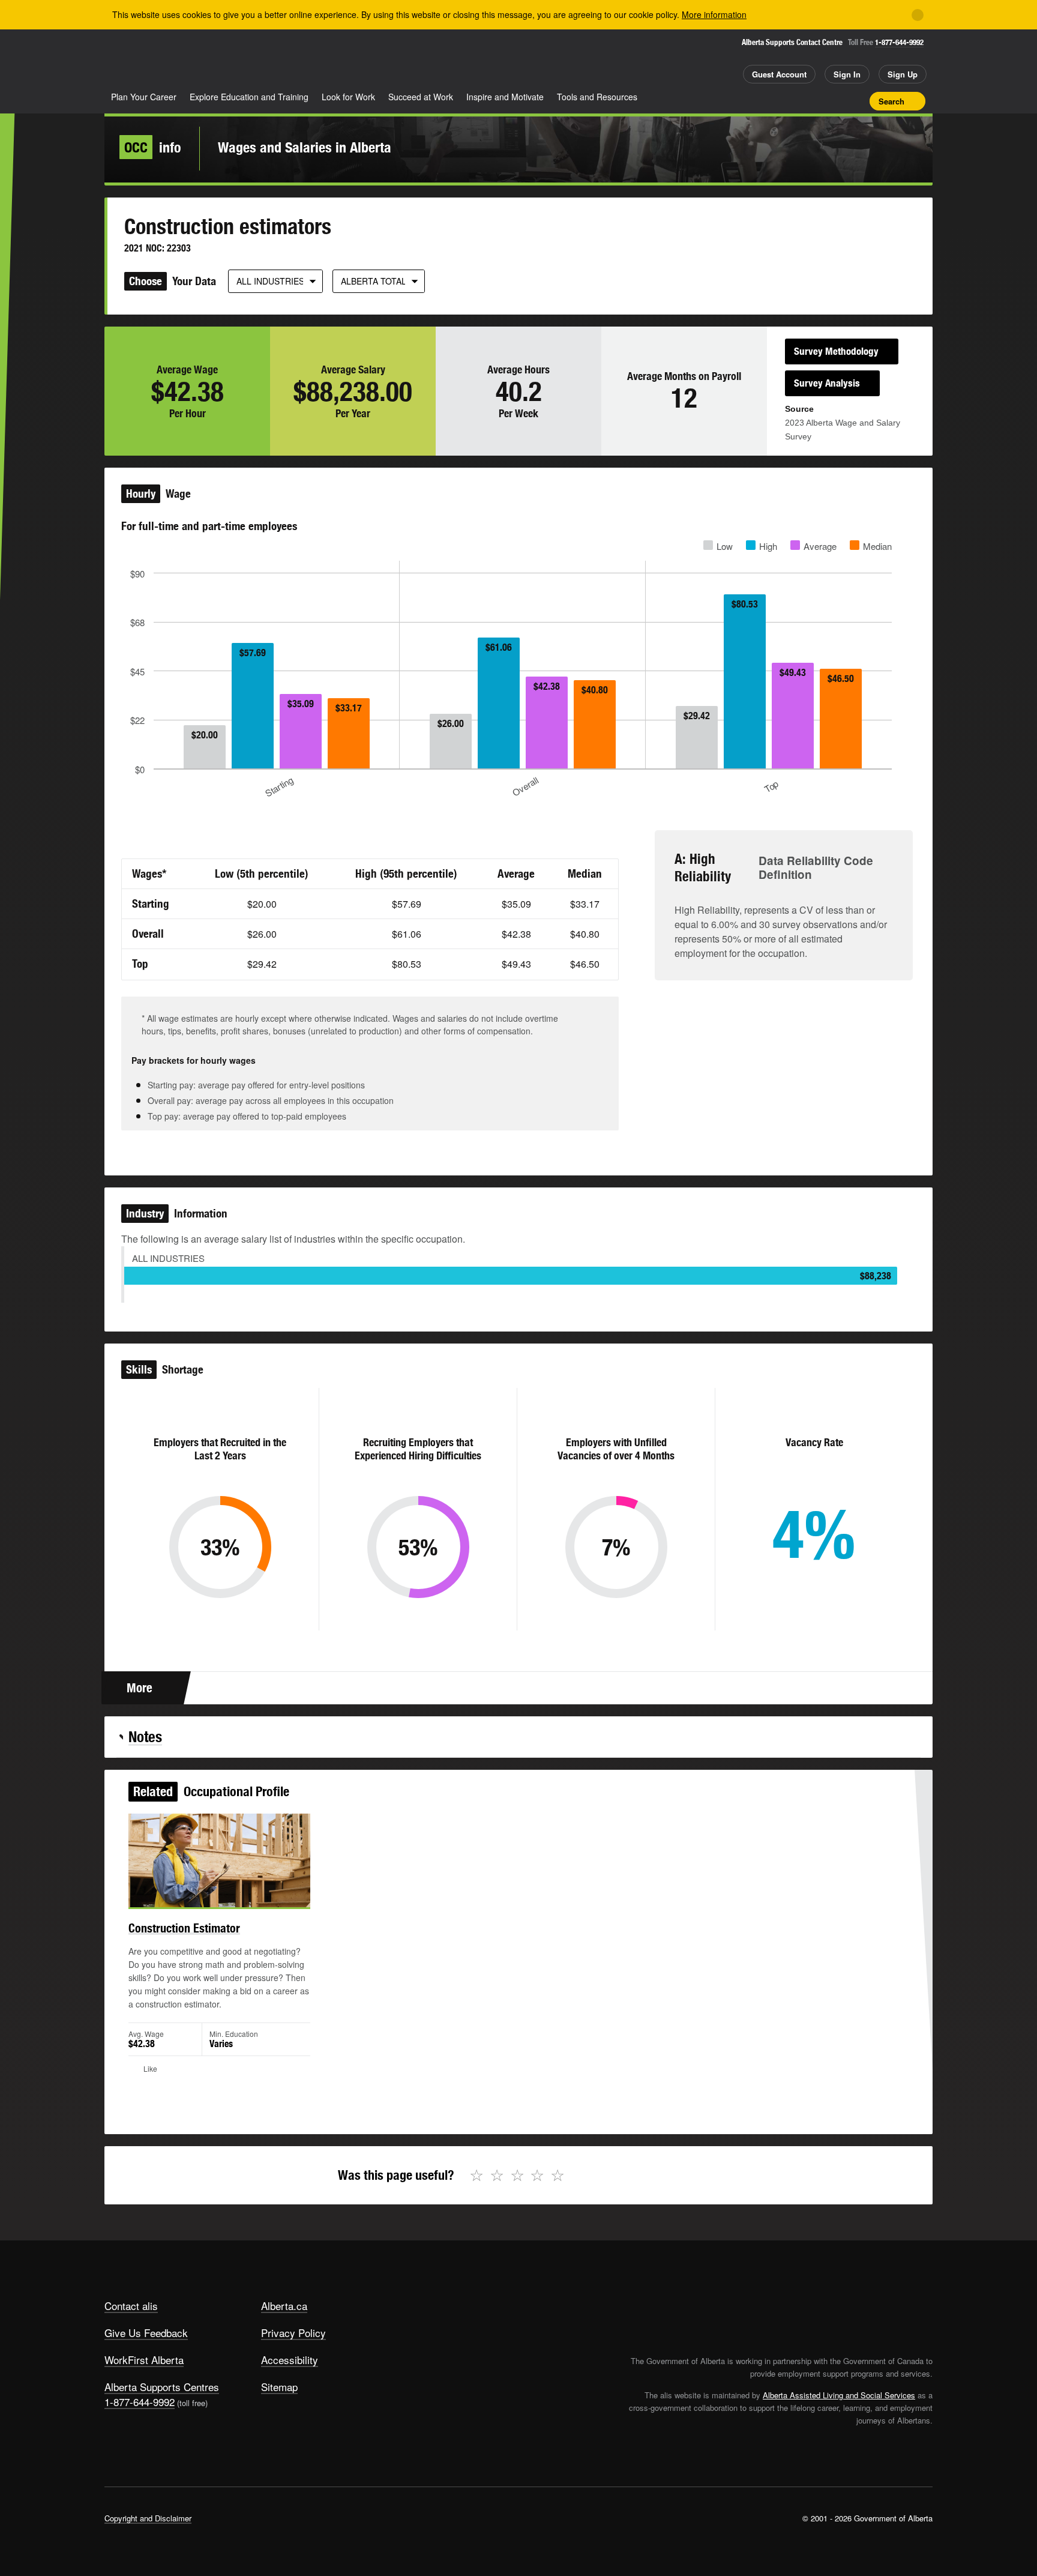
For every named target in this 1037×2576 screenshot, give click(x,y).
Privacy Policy (293, 2333)
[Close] (918, 15)
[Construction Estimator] (219, 1860)
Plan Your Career (144, 97)
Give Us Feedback (146, 2333)
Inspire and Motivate (505, 97)
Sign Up (903, 74)
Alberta (152, 61)
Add (814, 101)
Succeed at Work (421, 97)
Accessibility (290, 2360)
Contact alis (131, 2306)
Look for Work (348, 97)
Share (793, 101)
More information (714, 14)
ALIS (233, 59)
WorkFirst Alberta (144, 2360)
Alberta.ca (284, 2306)
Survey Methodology (836, 351)
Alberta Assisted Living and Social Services (839, 2395)
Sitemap (279, 2387)
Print (856, 101)
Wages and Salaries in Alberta (305, 147)
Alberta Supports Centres (162, 2387)
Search (891, 101)
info (153, 147)
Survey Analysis (827, 383)
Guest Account (779, 74)
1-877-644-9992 (899, 42)
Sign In (847, 74)
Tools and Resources (597, 97)
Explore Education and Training (249, 97)
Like (835, 100)
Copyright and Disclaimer (148, 2518)
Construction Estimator (184, 1928)
